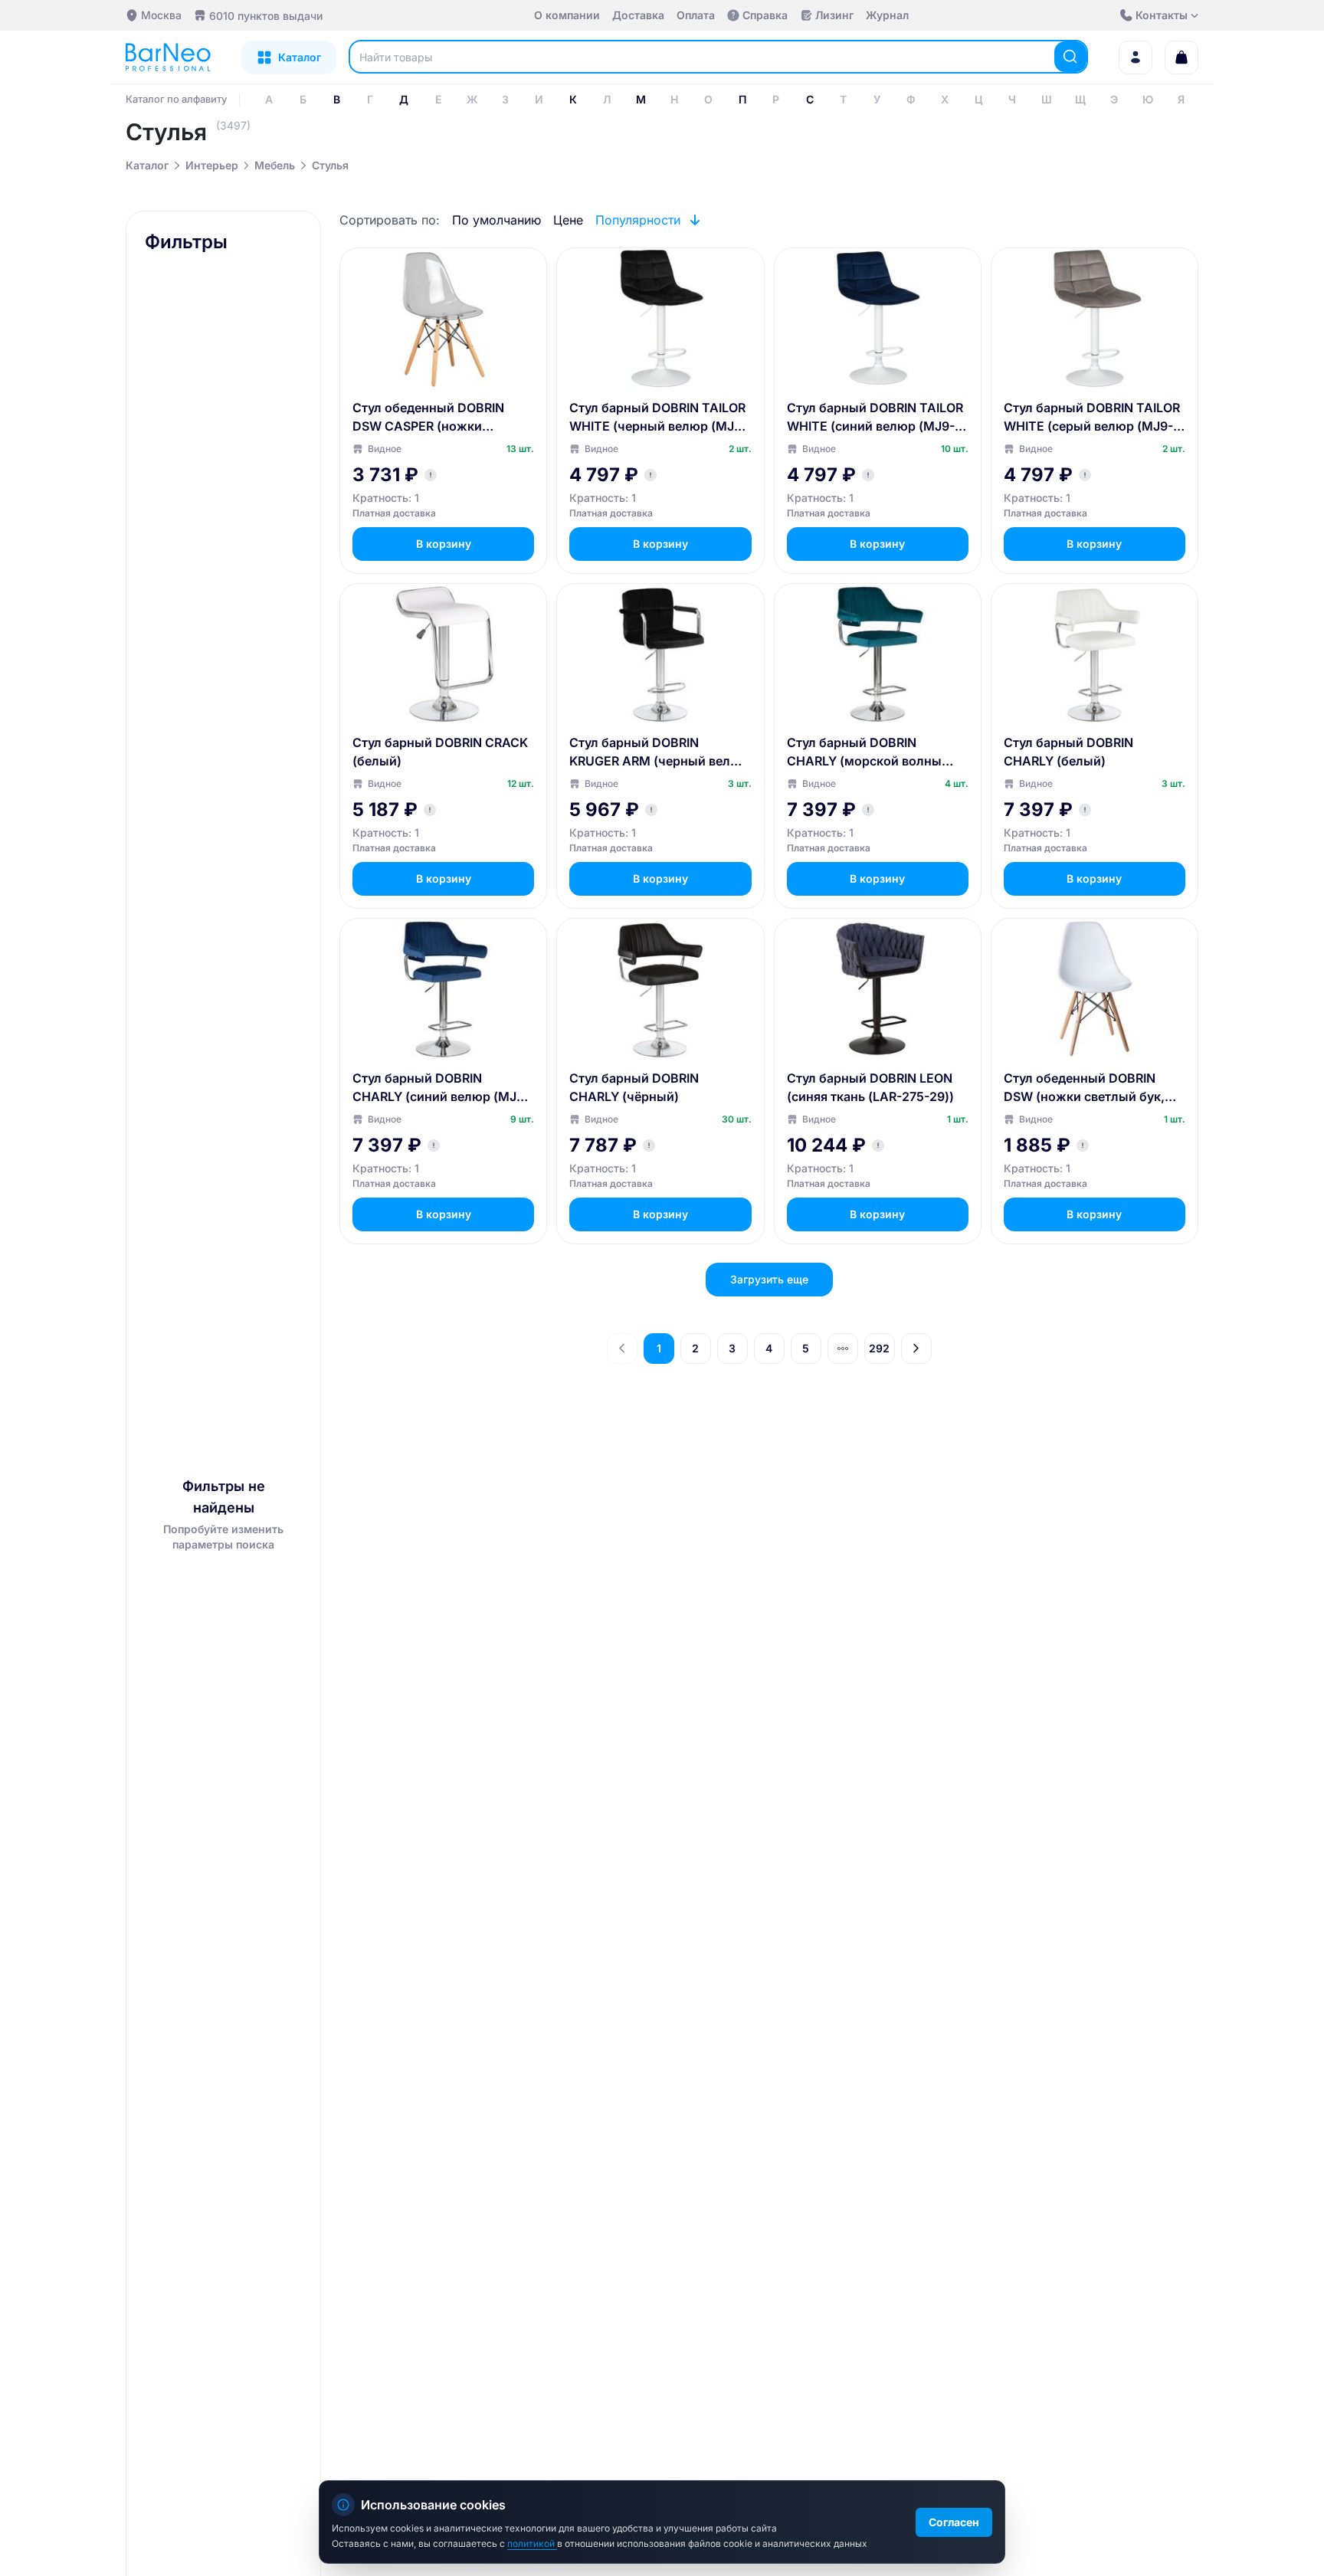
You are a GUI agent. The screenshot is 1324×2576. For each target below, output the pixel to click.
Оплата (696, 15)
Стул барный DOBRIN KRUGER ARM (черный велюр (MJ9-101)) (659, 752)
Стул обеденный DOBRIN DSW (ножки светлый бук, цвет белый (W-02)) (1084, 1088)
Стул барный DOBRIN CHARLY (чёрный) (634, 1087)
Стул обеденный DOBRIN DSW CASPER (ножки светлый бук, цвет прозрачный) (428, 418)
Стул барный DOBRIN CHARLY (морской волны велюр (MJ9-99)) (864, 752)
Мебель (275, 165)
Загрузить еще (769, 1279)
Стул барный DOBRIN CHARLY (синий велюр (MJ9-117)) (441, 1088)
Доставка (638, 15)
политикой (532, 2543)
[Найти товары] (1070, 57)
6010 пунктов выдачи (266, 16)
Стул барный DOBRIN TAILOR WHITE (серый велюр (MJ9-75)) (1092, 418)
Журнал (887, 15)
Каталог (147, 165)
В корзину (444, 544)
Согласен (954, 2522)
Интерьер (212, 165)
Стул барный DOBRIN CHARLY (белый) (1068, 752)
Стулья (330, 165)
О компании (567, 15)
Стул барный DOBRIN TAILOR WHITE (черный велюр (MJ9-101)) (658, 418)
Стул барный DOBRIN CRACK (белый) (440, 752)
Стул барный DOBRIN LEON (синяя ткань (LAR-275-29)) (870, 1087)
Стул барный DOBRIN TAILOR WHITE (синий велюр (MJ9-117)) (875, 418)
